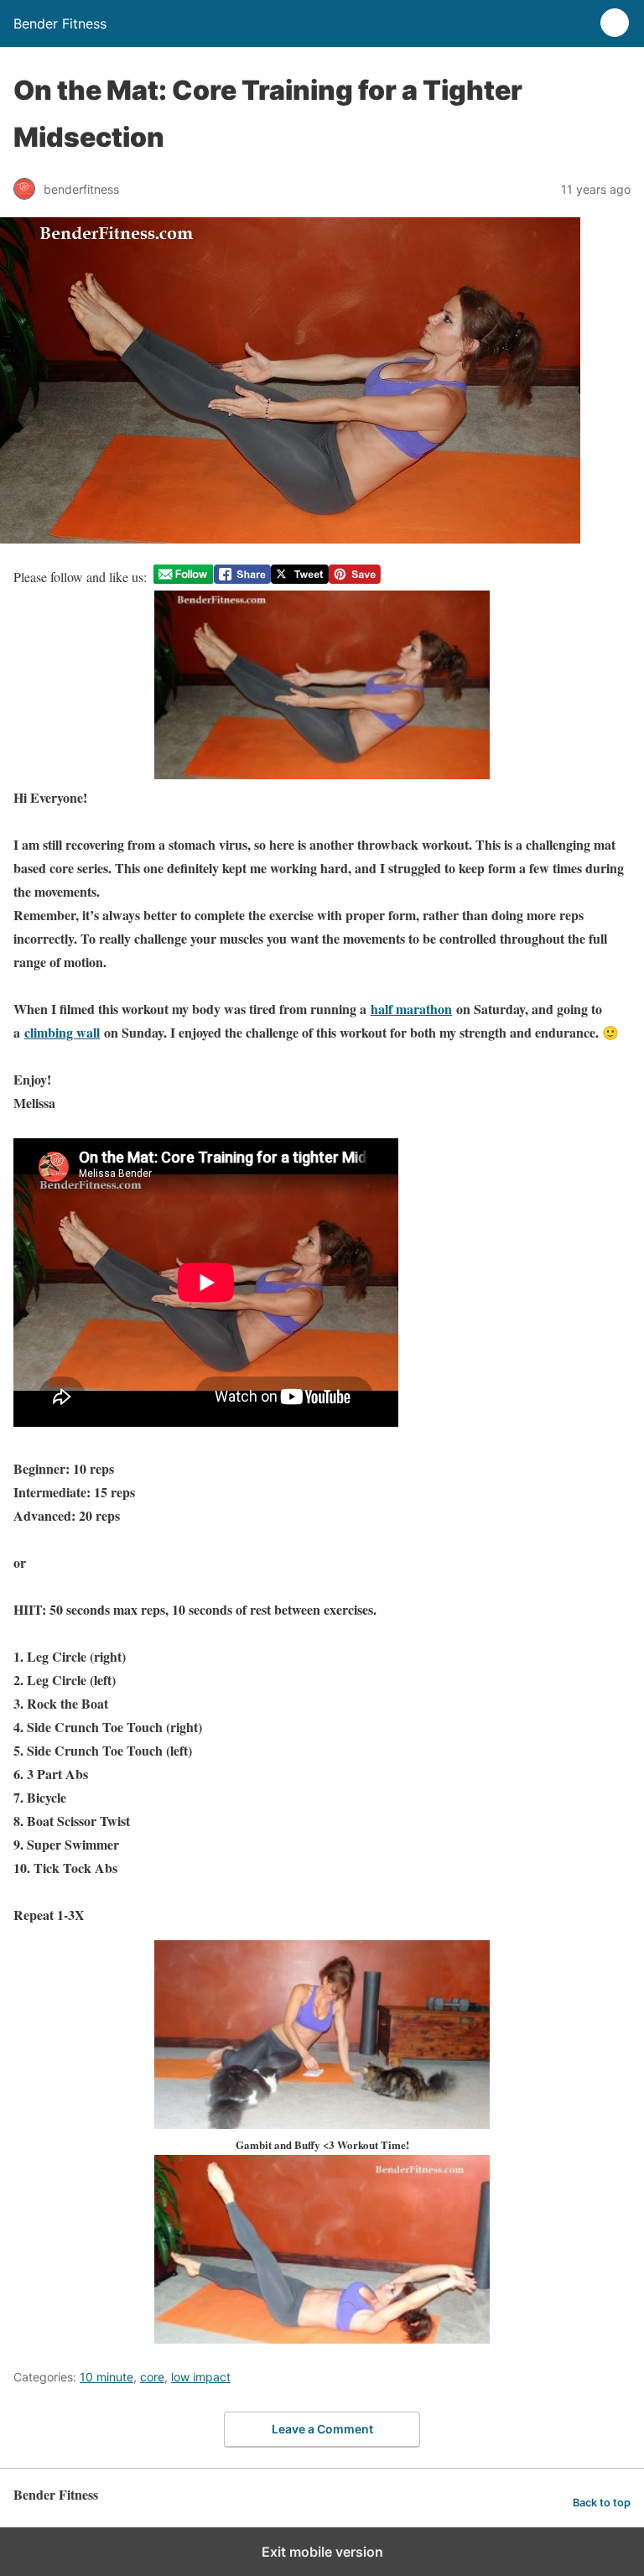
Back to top (602, 2503)
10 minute (106, 2377)
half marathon (411, 1009)
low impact (201, 2377)
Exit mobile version (322, 2552)
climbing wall (62, 1032)
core (152, 2377)
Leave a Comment (322, 2429)
